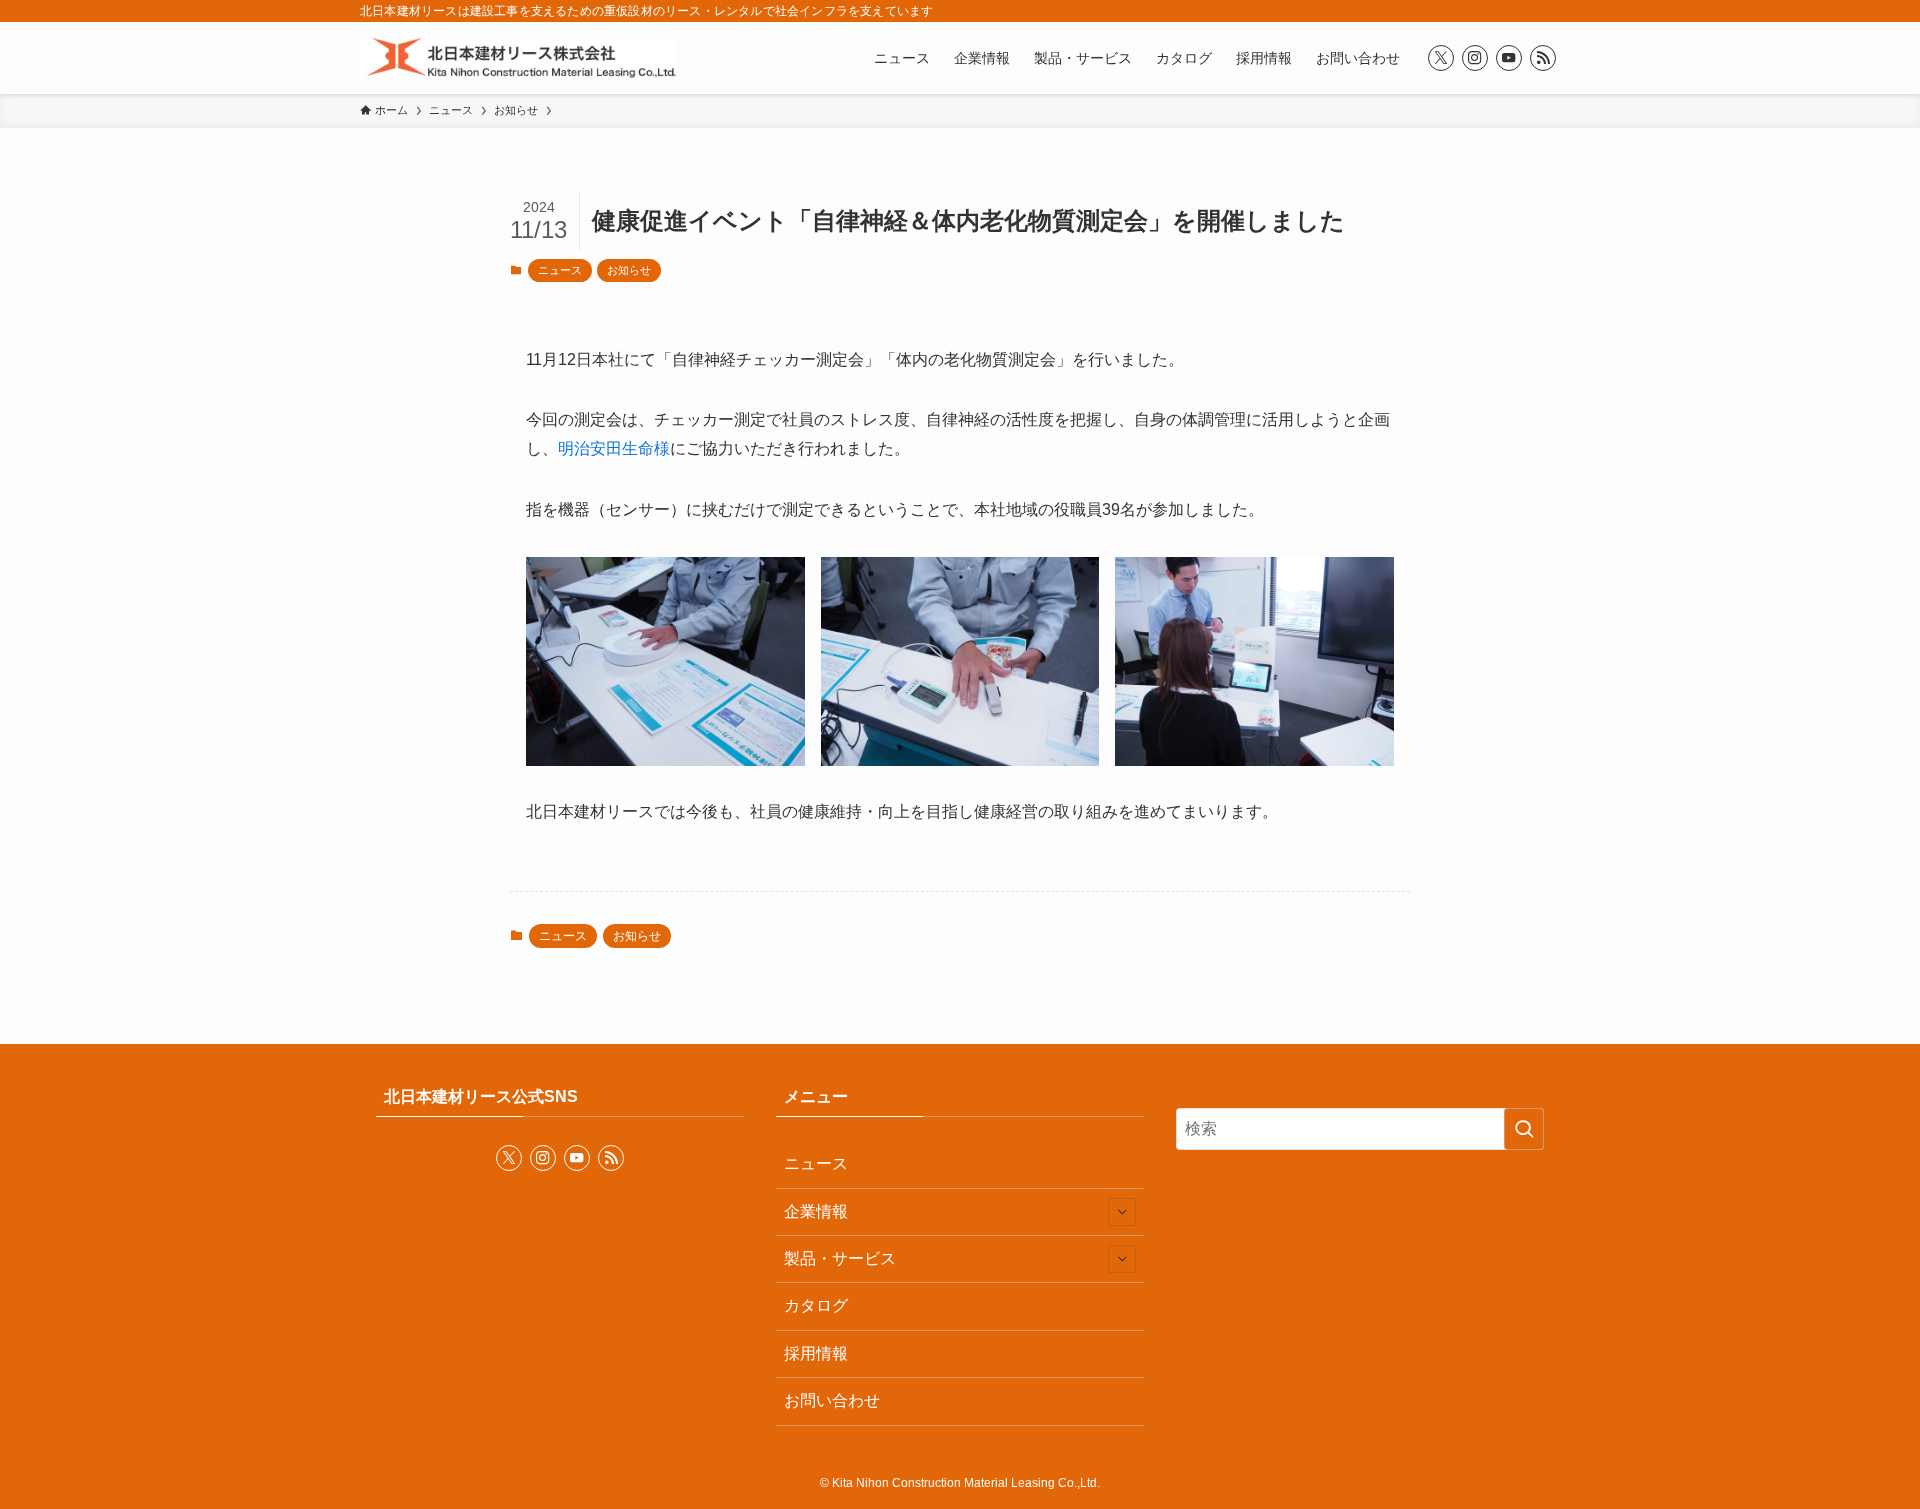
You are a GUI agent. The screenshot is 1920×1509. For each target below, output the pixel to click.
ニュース (560, 270)
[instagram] (1475, 58)
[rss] (1543, 58)
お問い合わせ (832, 1400)
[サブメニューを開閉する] (1122, 1212)
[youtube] (1509, 58)
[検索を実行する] (1524, 1129)
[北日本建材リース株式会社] (518, 58)
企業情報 (816, 1211)
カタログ (816, 1305)
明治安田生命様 (614, 448)
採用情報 (816, 1353)
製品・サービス (840, 1258)
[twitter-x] (1441, 58)
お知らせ (629, 270)
